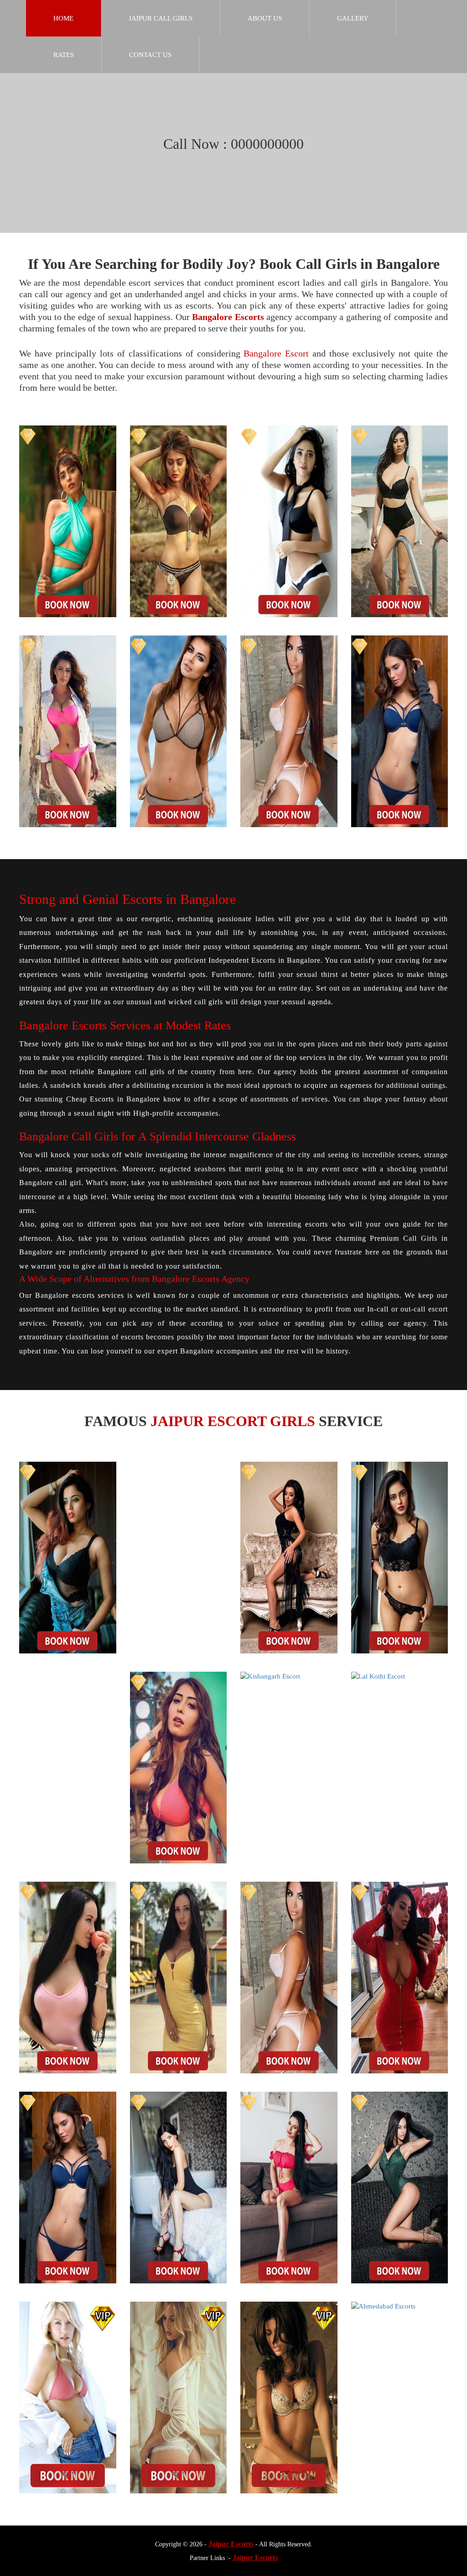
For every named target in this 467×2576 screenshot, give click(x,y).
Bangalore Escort (276, 353)
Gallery (353, 18)
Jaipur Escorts (231, 2544)
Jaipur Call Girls (161, 18)
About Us (265, 18)
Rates (64, 55)
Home (63, 18)
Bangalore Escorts (228, 317)
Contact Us (150, 55)
